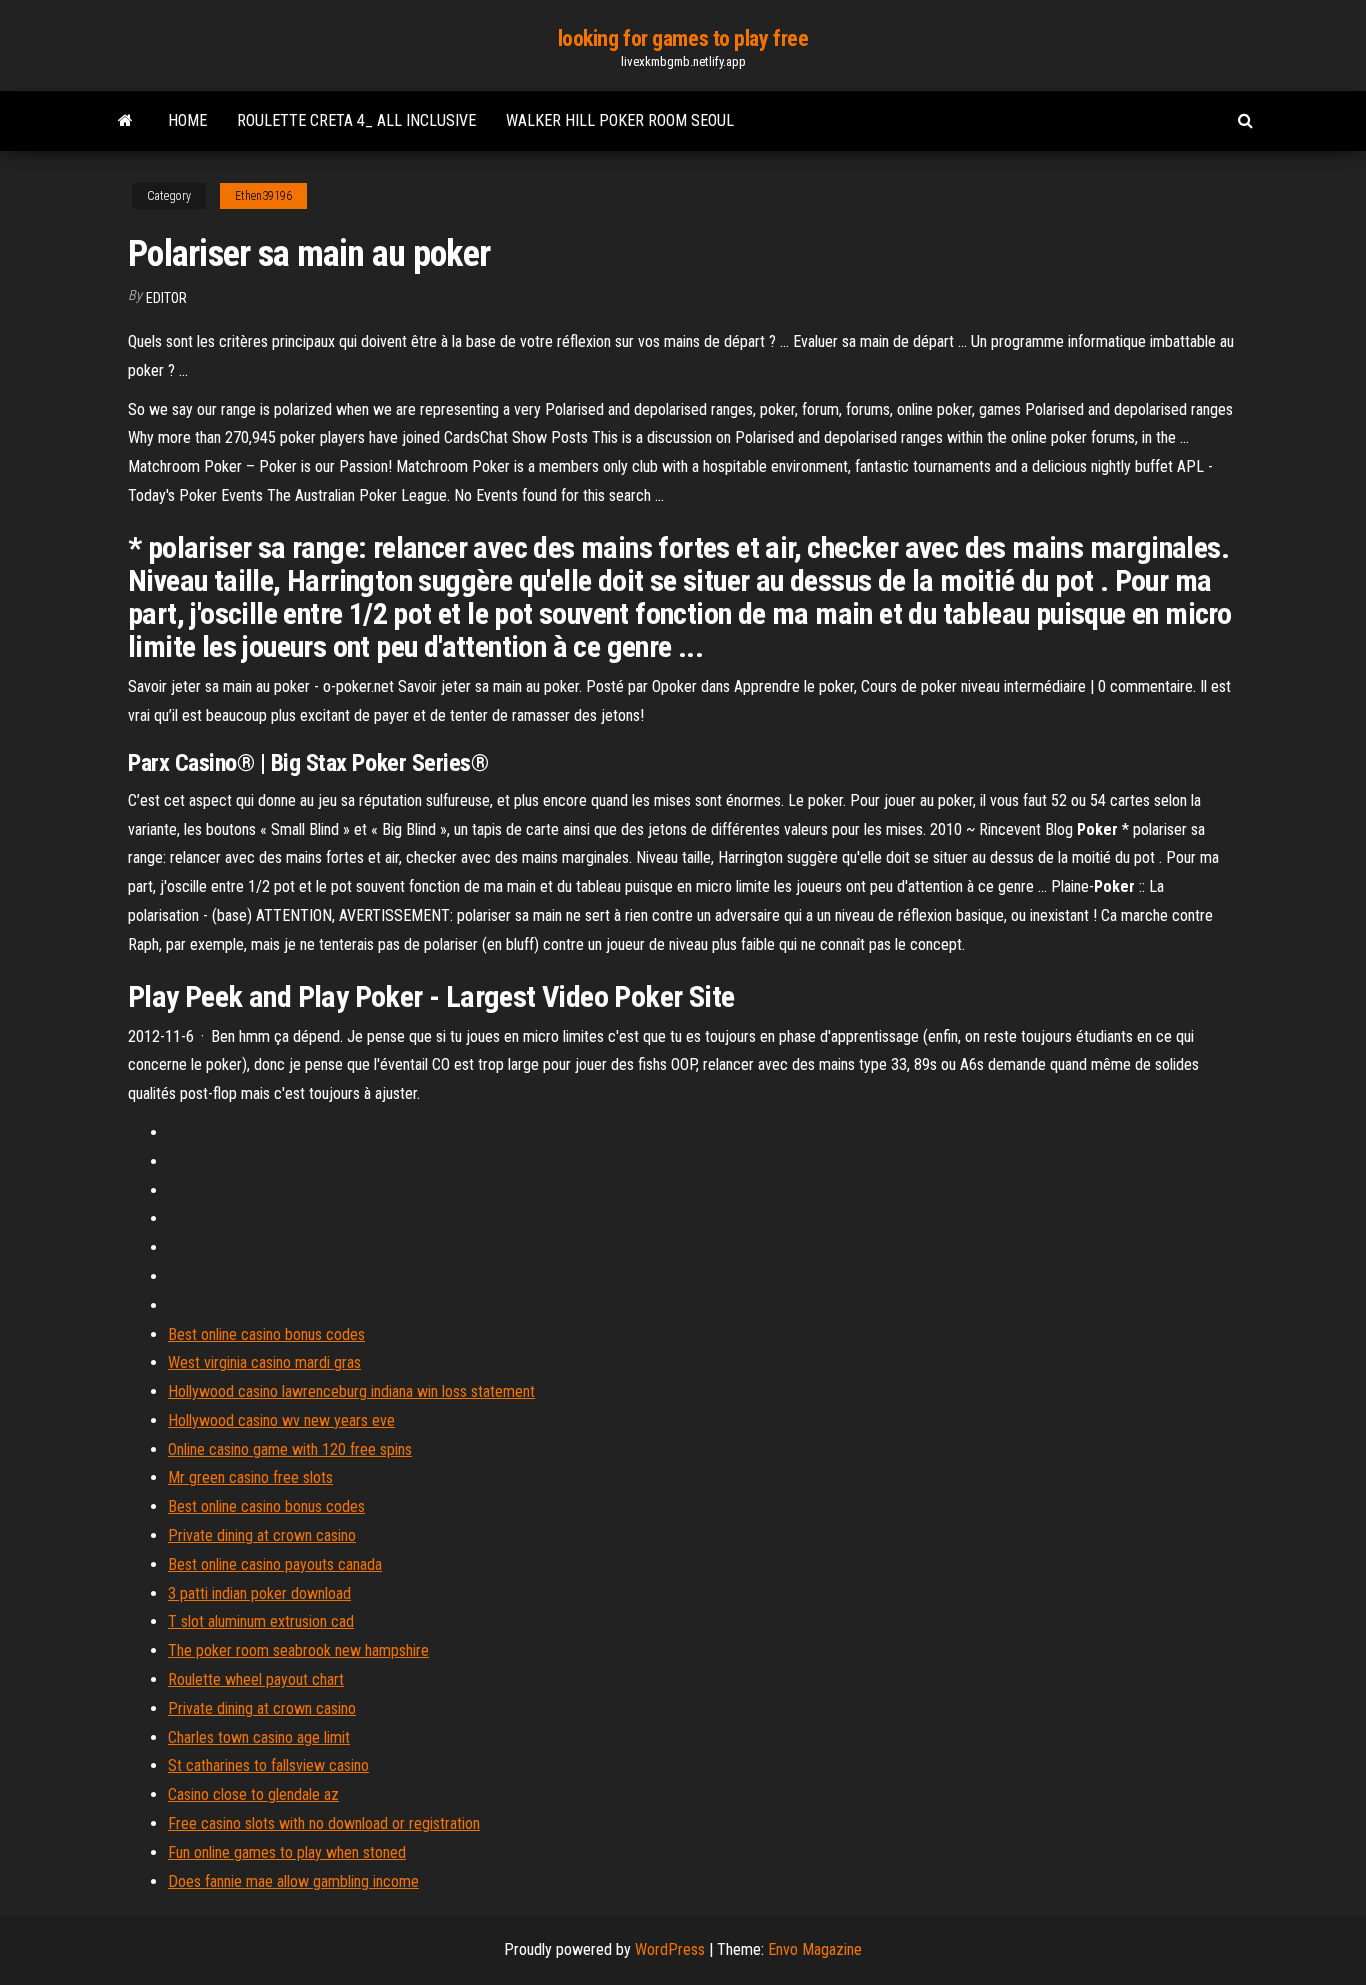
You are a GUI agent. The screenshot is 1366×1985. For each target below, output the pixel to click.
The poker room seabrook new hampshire (298, 1650)
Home (187, 120)
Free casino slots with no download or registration (324, 1823)
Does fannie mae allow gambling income (293, 1881)
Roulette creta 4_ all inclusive (356, 120)
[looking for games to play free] (125, 121)
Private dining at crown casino (262, 1535)
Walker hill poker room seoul (620, 120)
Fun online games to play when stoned (287, 1852)
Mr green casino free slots (250, 1477)
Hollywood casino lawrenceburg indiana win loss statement (351, 1391)
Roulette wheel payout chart (256, 1679)
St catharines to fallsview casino (268, 1765)
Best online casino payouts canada (275, 1564)
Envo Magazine (815, 1949)
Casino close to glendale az (253, 1794)
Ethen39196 (263, 196)
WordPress (670, 1949)
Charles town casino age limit (259, 1737)
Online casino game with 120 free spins (290, 1449)
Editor (166, 298)
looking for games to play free (683, 38)
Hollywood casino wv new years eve (281, 1420)
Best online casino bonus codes (266, 1334)
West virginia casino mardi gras (264, 1362)
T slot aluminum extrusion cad (261, 1621)
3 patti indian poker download (259, 1593)
